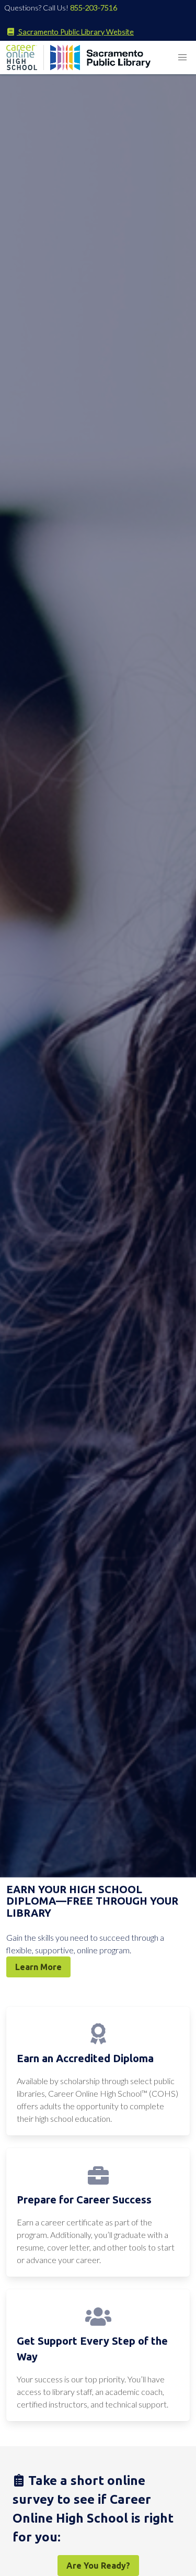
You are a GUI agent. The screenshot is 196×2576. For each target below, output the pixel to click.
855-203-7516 (94, 8)
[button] (182, 58)
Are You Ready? (98, 2566)
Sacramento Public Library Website (75, 32)
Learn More (38, 1967)
